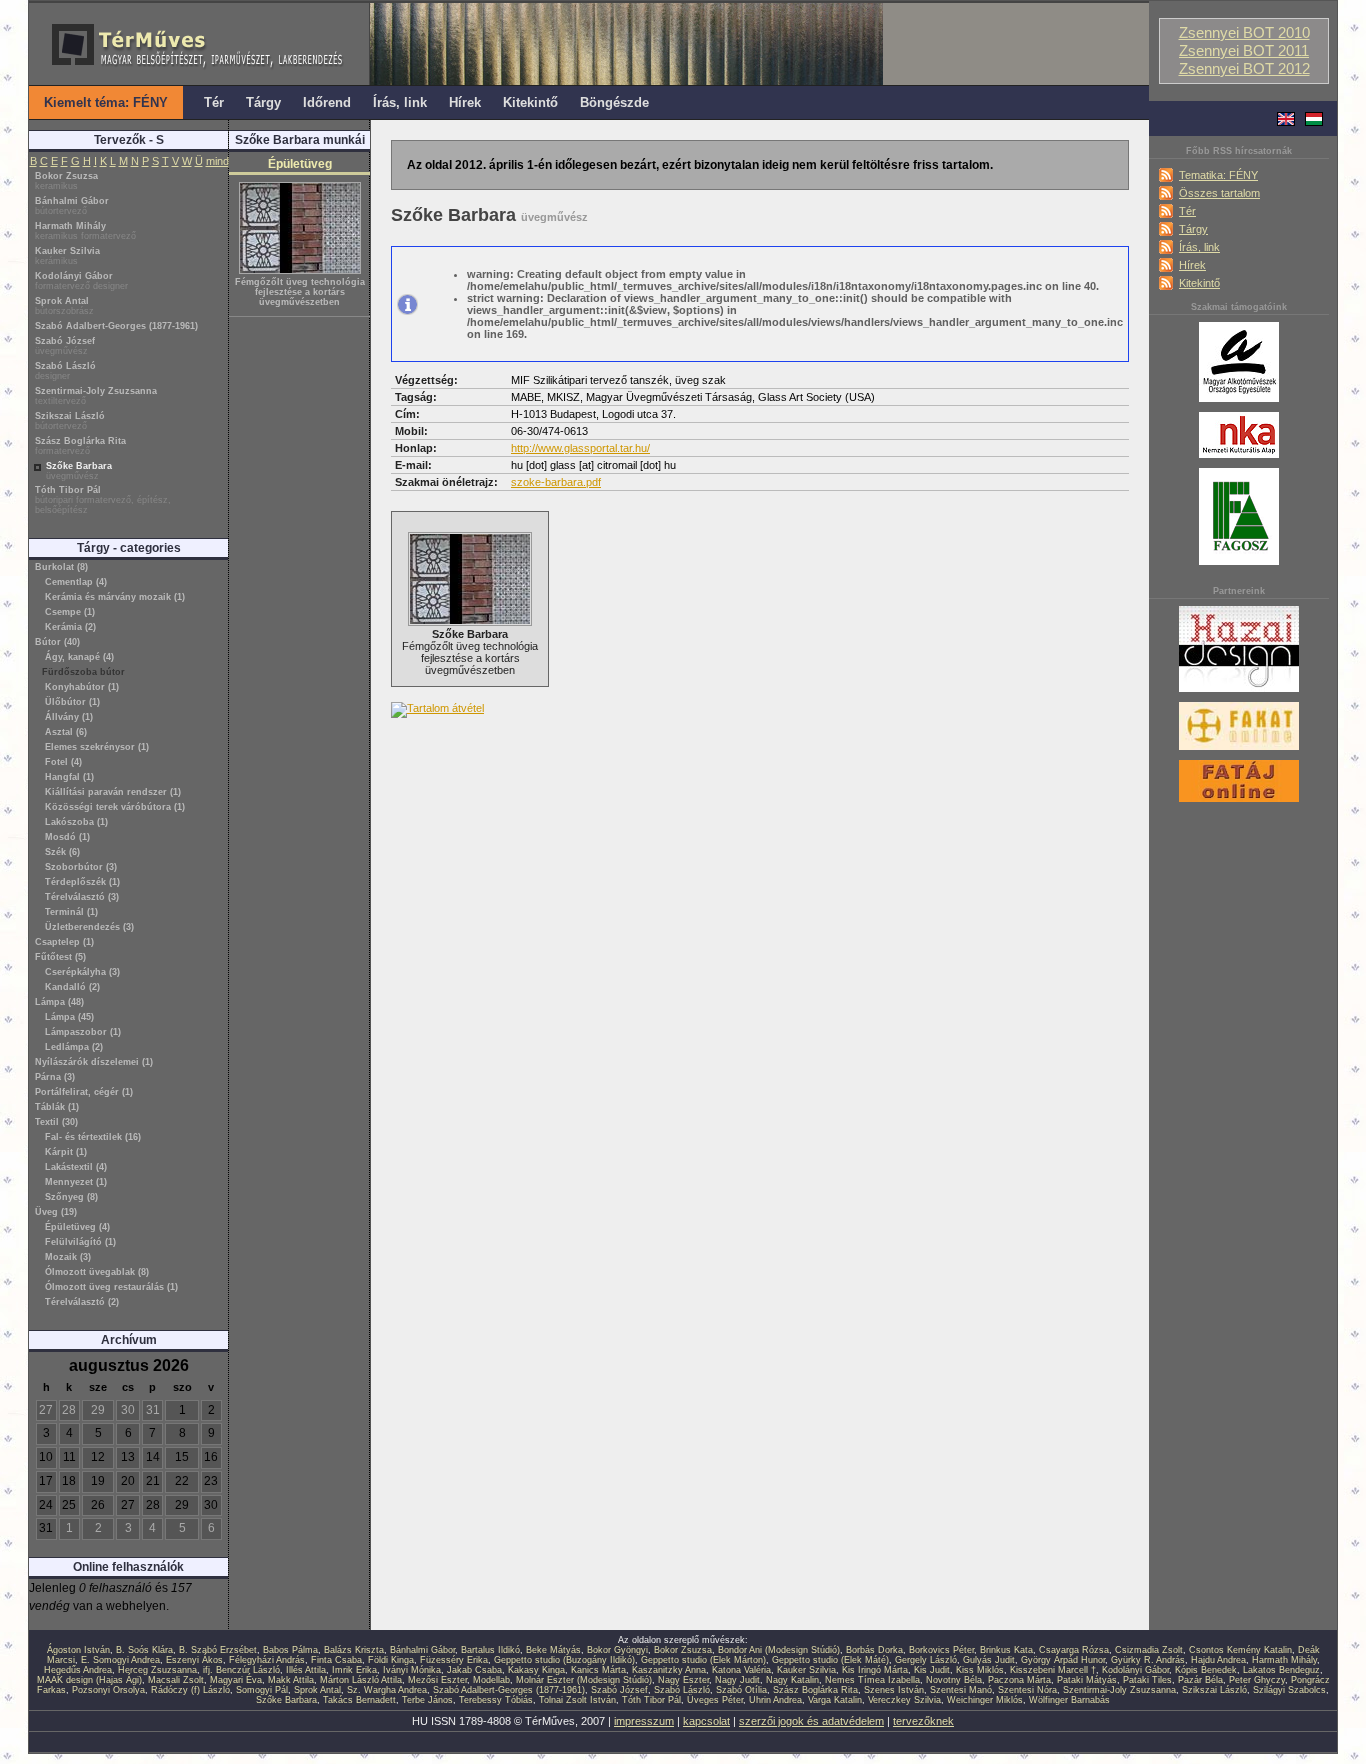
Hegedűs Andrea (78, 1670)
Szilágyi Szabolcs (1289, 1690)
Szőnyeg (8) (71, 1197)
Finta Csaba (336, 1660)
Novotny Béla (954, 1680)
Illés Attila (306, 1670)
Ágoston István (78, 1650)
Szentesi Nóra (1027, 1690)
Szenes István (894, 1690)
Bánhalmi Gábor (72, 206)
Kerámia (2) (70, 627)
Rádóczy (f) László (190, 1690)
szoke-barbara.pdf (556, 482)
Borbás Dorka (874, 1650)
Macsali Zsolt (176, 1680)
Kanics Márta (598, 1670)
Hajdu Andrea (1218, 1660)
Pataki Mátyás (1087, 1680)
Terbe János (427, 1700)
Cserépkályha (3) (82, 972)
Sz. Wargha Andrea (387, 1690)
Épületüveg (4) (77, 1227)
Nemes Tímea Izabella (872, 1680)
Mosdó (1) (67, 837)
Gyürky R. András (1148, 1660)
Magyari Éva (236, 1680)
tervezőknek (923, 1721)
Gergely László (926, 1660)
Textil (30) (56, 1122)
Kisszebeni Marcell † (1053, 1670)
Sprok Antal (64, 306)
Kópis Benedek (1206, 1670)
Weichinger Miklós (985, 1700)
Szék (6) (62, 852)
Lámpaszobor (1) (83, 1032)
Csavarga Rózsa (1074, 1650)
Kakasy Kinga (536, 1670)
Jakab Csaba (474, 1670)
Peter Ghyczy (1257, 1680)
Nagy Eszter (683, 1680)
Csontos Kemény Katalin (1240, 1650)
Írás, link (1199, 247)
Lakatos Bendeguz (1281, 1670)
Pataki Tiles (1147, 1680)
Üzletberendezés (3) (89, 927)
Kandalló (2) (72, 987)
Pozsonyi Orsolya (108, 1690)
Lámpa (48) (59, 1002)
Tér (1187, 211)
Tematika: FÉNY (1218, 175)
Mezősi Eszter (437, 1680)
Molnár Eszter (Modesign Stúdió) (584, 1680)
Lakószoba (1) (76, 822)
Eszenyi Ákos (194, 1660)
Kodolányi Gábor (81, 281)
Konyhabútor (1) (82, 687)
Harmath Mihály (85, 231)
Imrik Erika (354, 1670)
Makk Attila (291, 1680)
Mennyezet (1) (76, 1182)
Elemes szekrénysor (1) (97, 747)
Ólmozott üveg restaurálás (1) (111, 1287)
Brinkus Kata (1006, 1650)
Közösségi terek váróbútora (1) (115, 807)
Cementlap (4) (76, 582)
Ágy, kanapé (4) (79, 657)
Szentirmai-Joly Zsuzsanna (96, 396)
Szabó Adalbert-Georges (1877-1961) (116, 326)
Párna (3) (55, 1077)
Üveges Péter (715, 1700)
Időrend (327, 102)
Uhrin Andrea (775, 1700)
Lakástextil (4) (76, 1167)
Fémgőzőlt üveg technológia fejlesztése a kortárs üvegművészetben (300, 292)
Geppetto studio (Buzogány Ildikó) (564, 1660)
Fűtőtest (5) (60, 957)
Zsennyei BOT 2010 (1244, 33)
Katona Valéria (741, 1670)
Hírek (1192, 265)
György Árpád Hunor (1063, 1660)
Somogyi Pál (262, 1690)
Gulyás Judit (989, 1660)
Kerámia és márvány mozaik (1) (115, 597)
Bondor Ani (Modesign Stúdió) (779, 1650)
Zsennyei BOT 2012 (1244, 69)
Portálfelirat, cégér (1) (84, 1092)
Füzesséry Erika (454, 1660)
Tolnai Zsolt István (577, 1700)
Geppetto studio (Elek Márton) (703, 1660)
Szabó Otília (741, 1690)
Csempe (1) (70, 612)
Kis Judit (932, 1670)
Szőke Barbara (79, 471)
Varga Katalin (835, 1700)
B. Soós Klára (144, 1650)
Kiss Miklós (980, 1670)
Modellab (491, 1680)
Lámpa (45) (69, 1017)
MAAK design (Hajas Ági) (89, 1680)
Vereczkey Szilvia (904, 1700)
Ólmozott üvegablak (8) (97, 1272)
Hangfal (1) (69, 777)
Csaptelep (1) (64, 942)
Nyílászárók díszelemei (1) (94, 1062)
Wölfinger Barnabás (1069, 1700)
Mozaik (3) (68, 1257)
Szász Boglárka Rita (80, 446)
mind (217, 161)
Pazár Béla (1200, 1680)
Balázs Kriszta (354, 1650)
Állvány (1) (69, 717)
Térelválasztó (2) (82, 1302)
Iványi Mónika (412, 1670)
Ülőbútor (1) (72, 702)
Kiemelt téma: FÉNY (106, 102)
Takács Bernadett (359, 1700)
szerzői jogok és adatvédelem (811, 1721)
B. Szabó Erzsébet (218, 1650)
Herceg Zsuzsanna (157, 1670)
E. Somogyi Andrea (120, 1660)
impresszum (644, 1721)
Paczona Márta (1019, 1680)
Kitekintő (1199, 283)
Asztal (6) (66, 732)
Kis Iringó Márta (875, 1670)
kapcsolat (706, 1721)
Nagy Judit (737, 1680)
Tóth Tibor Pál (103, 500)
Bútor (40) (57, 642)
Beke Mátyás (553, 1650)
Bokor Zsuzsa (66, 181)
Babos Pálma (290, 1650)
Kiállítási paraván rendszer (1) (113, 792)
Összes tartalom (1219, 193)
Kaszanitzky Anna (669, 1670)
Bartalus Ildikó (490, 1650)
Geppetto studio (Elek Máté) (830, 1660)
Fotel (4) (63, 762)
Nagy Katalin (792, 1680)
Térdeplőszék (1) (82, 882)
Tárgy (1193, 229)
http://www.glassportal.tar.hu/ (580, 448)
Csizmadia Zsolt (1149, 1650)
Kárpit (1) (66, 1152)
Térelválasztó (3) (82, 897)
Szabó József (65, 346)
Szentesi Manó (961, 1690)
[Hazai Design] (1239, 693)
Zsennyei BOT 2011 (1244, 51)
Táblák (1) (57, 1107)
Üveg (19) (56, 1212)
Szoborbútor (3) (81, 867)
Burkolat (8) (61, 567)
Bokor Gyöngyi (617, 1650)
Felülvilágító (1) (80, 1242)
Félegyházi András (267, 1660)
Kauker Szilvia (67, 256)
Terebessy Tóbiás (496, 1700)
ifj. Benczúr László (241, 1670)
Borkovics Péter (941, 1650)
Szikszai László (70, 421)
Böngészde (614, 102)
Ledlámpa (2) (74, 1047)
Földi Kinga (391, 1660)
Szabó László (65, 371)
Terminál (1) (71, 912)
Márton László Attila (361, 1680)
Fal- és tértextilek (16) (93, 1137)
